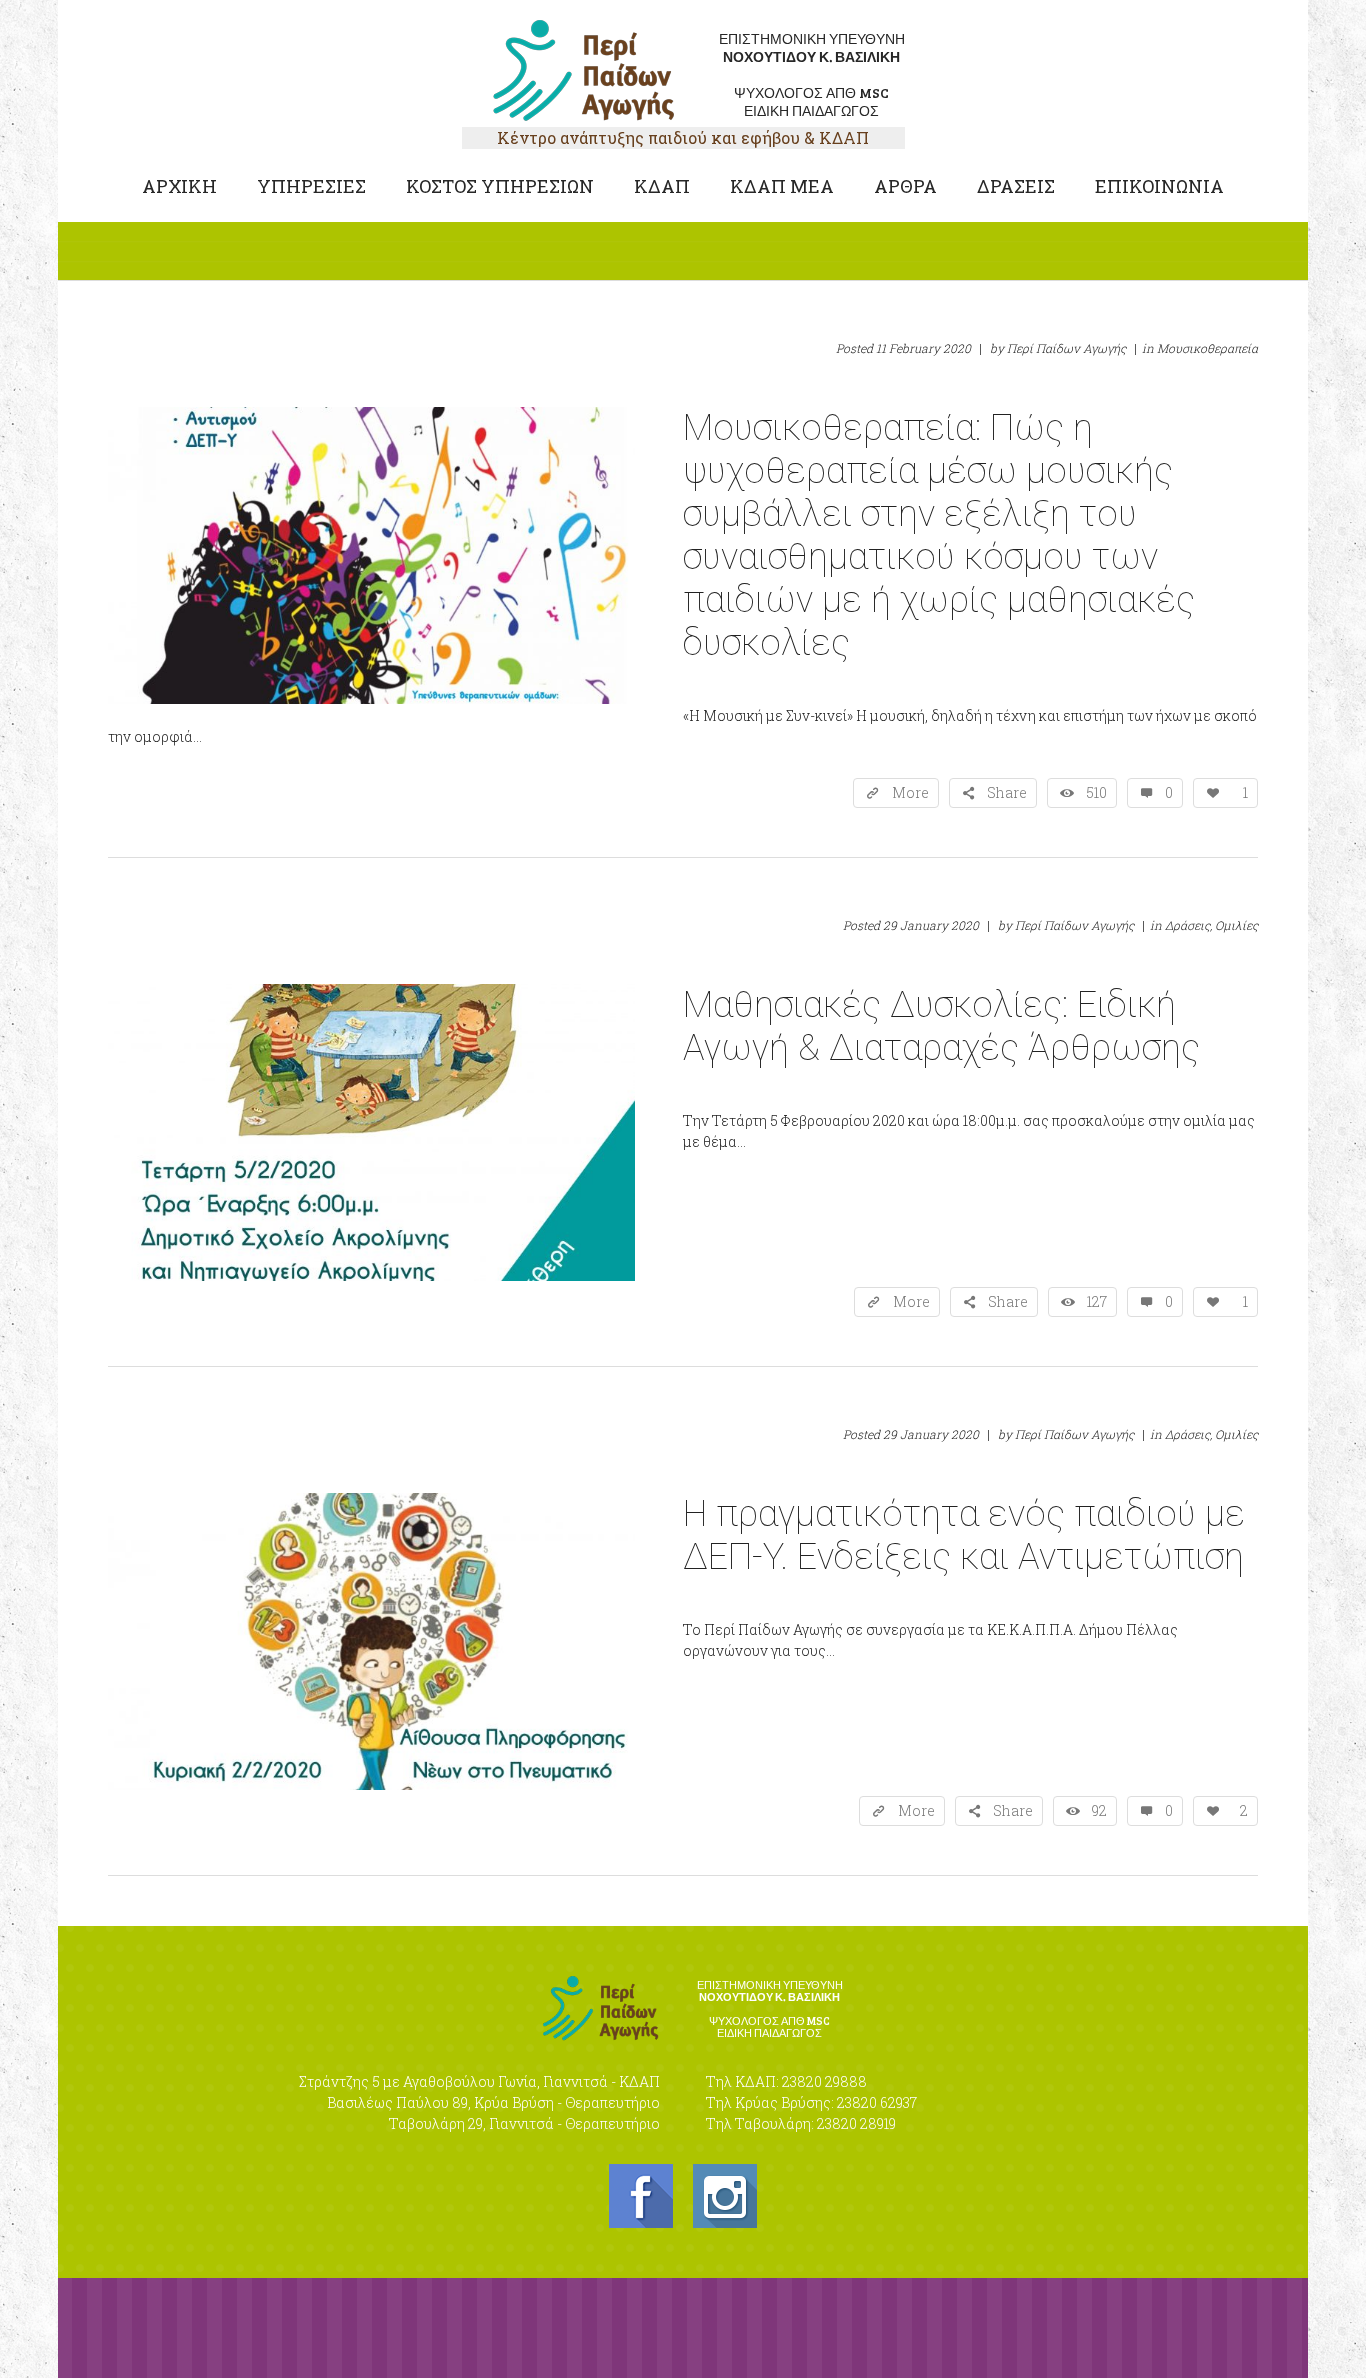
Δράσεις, (1188, 925)
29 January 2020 (931, 925)
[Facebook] (641, 2196)
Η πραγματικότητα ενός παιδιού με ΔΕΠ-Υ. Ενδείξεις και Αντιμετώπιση (964, 1535)
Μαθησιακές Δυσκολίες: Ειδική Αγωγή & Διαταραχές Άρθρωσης (941, 1026)
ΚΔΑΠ (662, 186)
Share (1007, 792)
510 (1096, 792)
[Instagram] (725, 2196)
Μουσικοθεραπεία (1207, 348)
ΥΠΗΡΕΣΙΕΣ (311, 186)
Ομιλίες (1236, 925)
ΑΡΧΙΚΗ (179, 186)
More (910, 792)
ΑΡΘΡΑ (905, 186)
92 (1099, 1810)
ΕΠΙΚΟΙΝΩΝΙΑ (1159, 186)
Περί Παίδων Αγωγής (1066, 348)
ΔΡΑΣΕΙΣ (1016, 186)
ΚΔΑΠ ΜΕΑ (782, 186)
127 (1097, 1301)
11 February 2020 (923, 348)
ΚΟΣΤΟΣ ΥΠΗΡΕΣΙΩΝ (500, 186)
